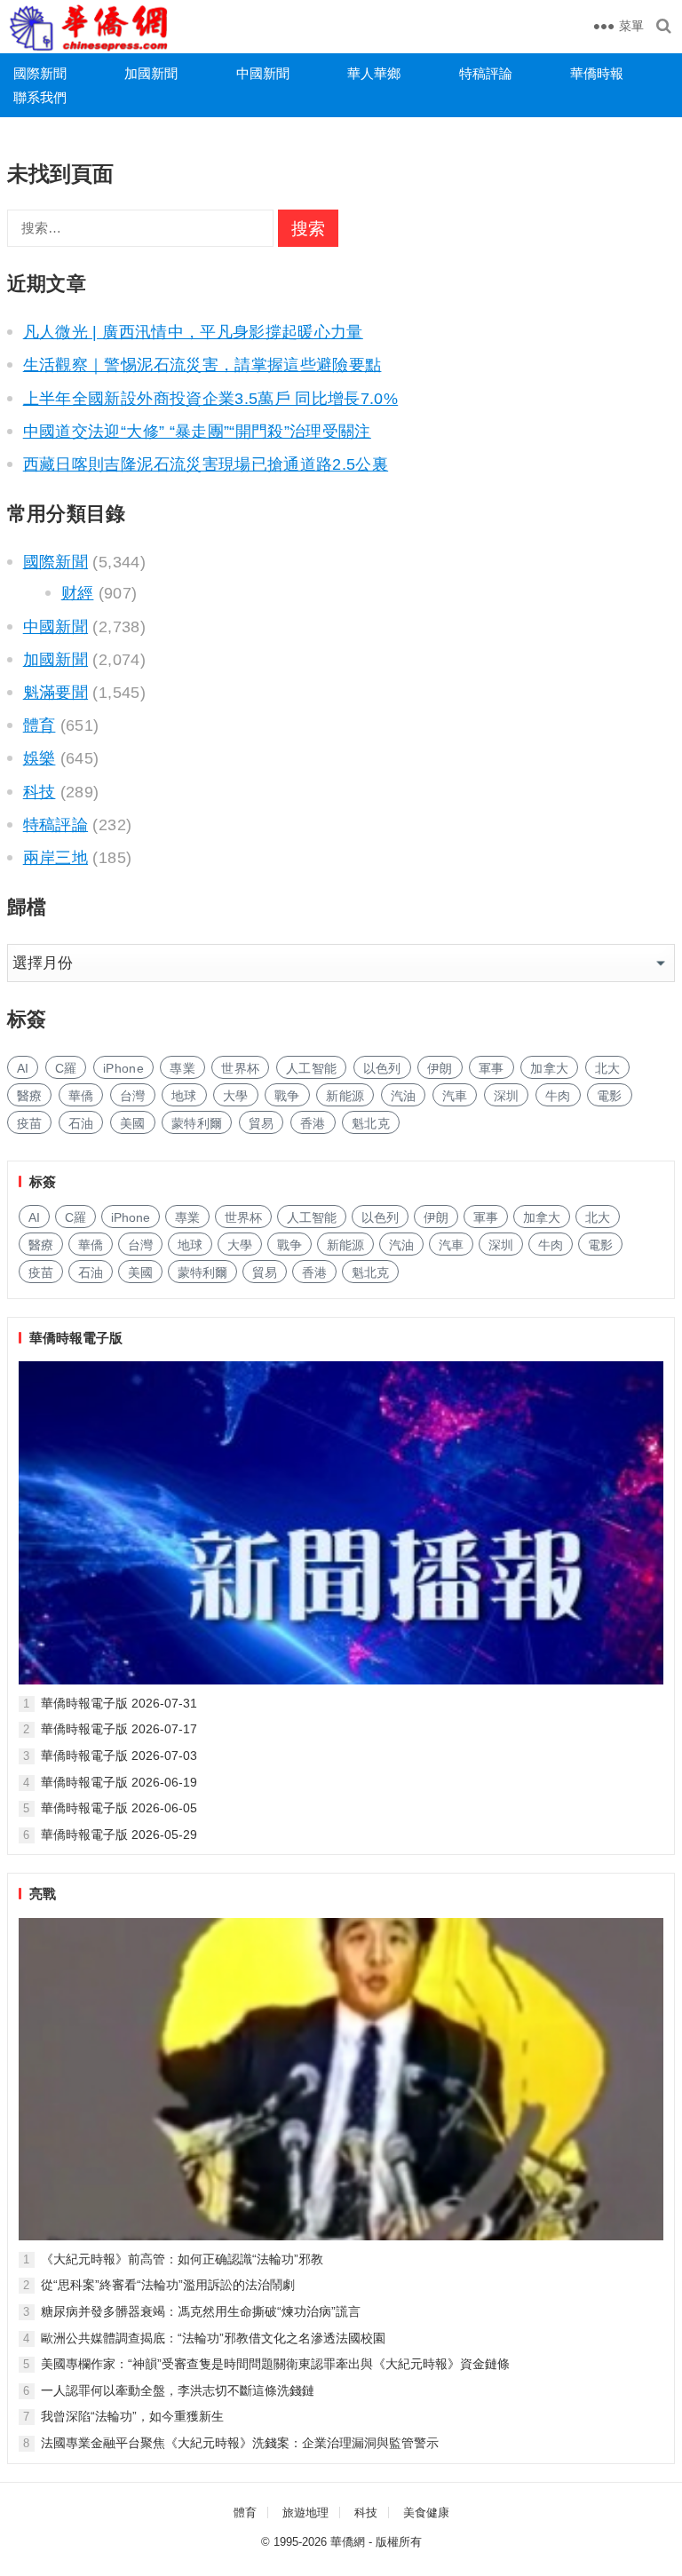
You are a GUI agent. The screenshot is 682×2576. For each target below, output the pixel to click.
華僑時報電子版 (76, 1338)
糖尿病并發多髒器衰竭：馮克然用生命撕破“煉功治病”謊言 (201, 2311)
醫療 (30, 1096)
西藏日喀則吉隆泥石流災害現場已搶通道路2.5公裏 (206, 464)
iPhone (123, 1068)
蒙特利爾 (197, 1123)
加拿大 (549, 1068)
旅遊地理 (305, 2513)
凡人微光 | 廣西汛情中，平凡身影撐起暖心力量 (193, 332)
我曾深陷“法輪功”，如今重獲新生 (132, 2416)
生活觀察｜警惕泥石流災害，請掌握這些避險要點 (202, 365)
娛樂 (40, 758)
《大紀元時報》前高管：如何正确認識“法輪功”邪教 (182, 2259)
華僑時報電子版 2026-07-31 (119, 1703)
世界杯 (240, 1068)
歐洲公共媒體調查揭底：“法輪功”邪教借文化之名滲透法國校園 (213, 2338)
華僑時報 (597, 73)
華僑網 (348, 2542)
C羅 (66, 1068)
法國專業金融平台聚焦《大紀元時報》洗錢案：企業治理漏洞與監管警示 (240, 2443)
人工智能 (311, 1068)
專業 (182, 1068)
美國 (133, 1123)
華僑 (81, 1096)
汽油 (404, 1096)
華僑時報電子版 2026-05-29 (119, 1835)
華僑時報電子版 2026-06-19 (119, 1782)
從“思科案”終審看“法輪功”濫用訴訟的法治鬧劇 (168, 2285)
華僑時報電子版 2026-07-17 (119, 1729)
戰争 (287, 1096)
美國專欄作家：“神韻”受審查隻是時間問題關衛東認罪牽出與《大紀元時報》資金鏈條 (275, 2364)
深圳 (507, 1096)
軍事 (492, 1068)
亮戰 (43, 1894)
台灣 (133, 1096)
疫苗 (30, 1123)
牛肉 (558, 1096)
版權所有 (399, 2542)
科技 (40, 792)
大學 (236, 1096)
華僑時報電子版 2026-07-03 (119, 1756)
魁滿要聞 (56, 693)
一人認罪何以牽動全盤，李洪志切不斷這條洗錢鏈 (178, 2390)
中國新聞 (263, 73)
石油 (81, 1123)
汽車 (455, 1096)
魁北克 (371, 1123)
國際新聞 (40, 73)
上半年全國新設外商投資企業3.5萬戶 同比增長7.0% (211, 399)
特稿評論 (486, 73)
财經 (78, 593)
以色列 (382, 1068)
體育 (40, 725)
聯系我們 (40, 97)
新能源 (345, 1096)
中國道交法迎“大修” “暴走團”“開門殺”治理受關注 (197, 432)
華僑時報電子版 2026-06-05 (119, 1808)
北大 (608, 1068)
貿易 (262, 1123)
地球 (184, 1096)
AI (23, 1068)
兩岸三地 (56, 858)
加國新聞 (151, 73)
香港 (313, 1123)
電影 (610, 1096)
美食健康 (426, 2513)
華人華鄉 (374, 73)
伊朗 (440, 1068)
